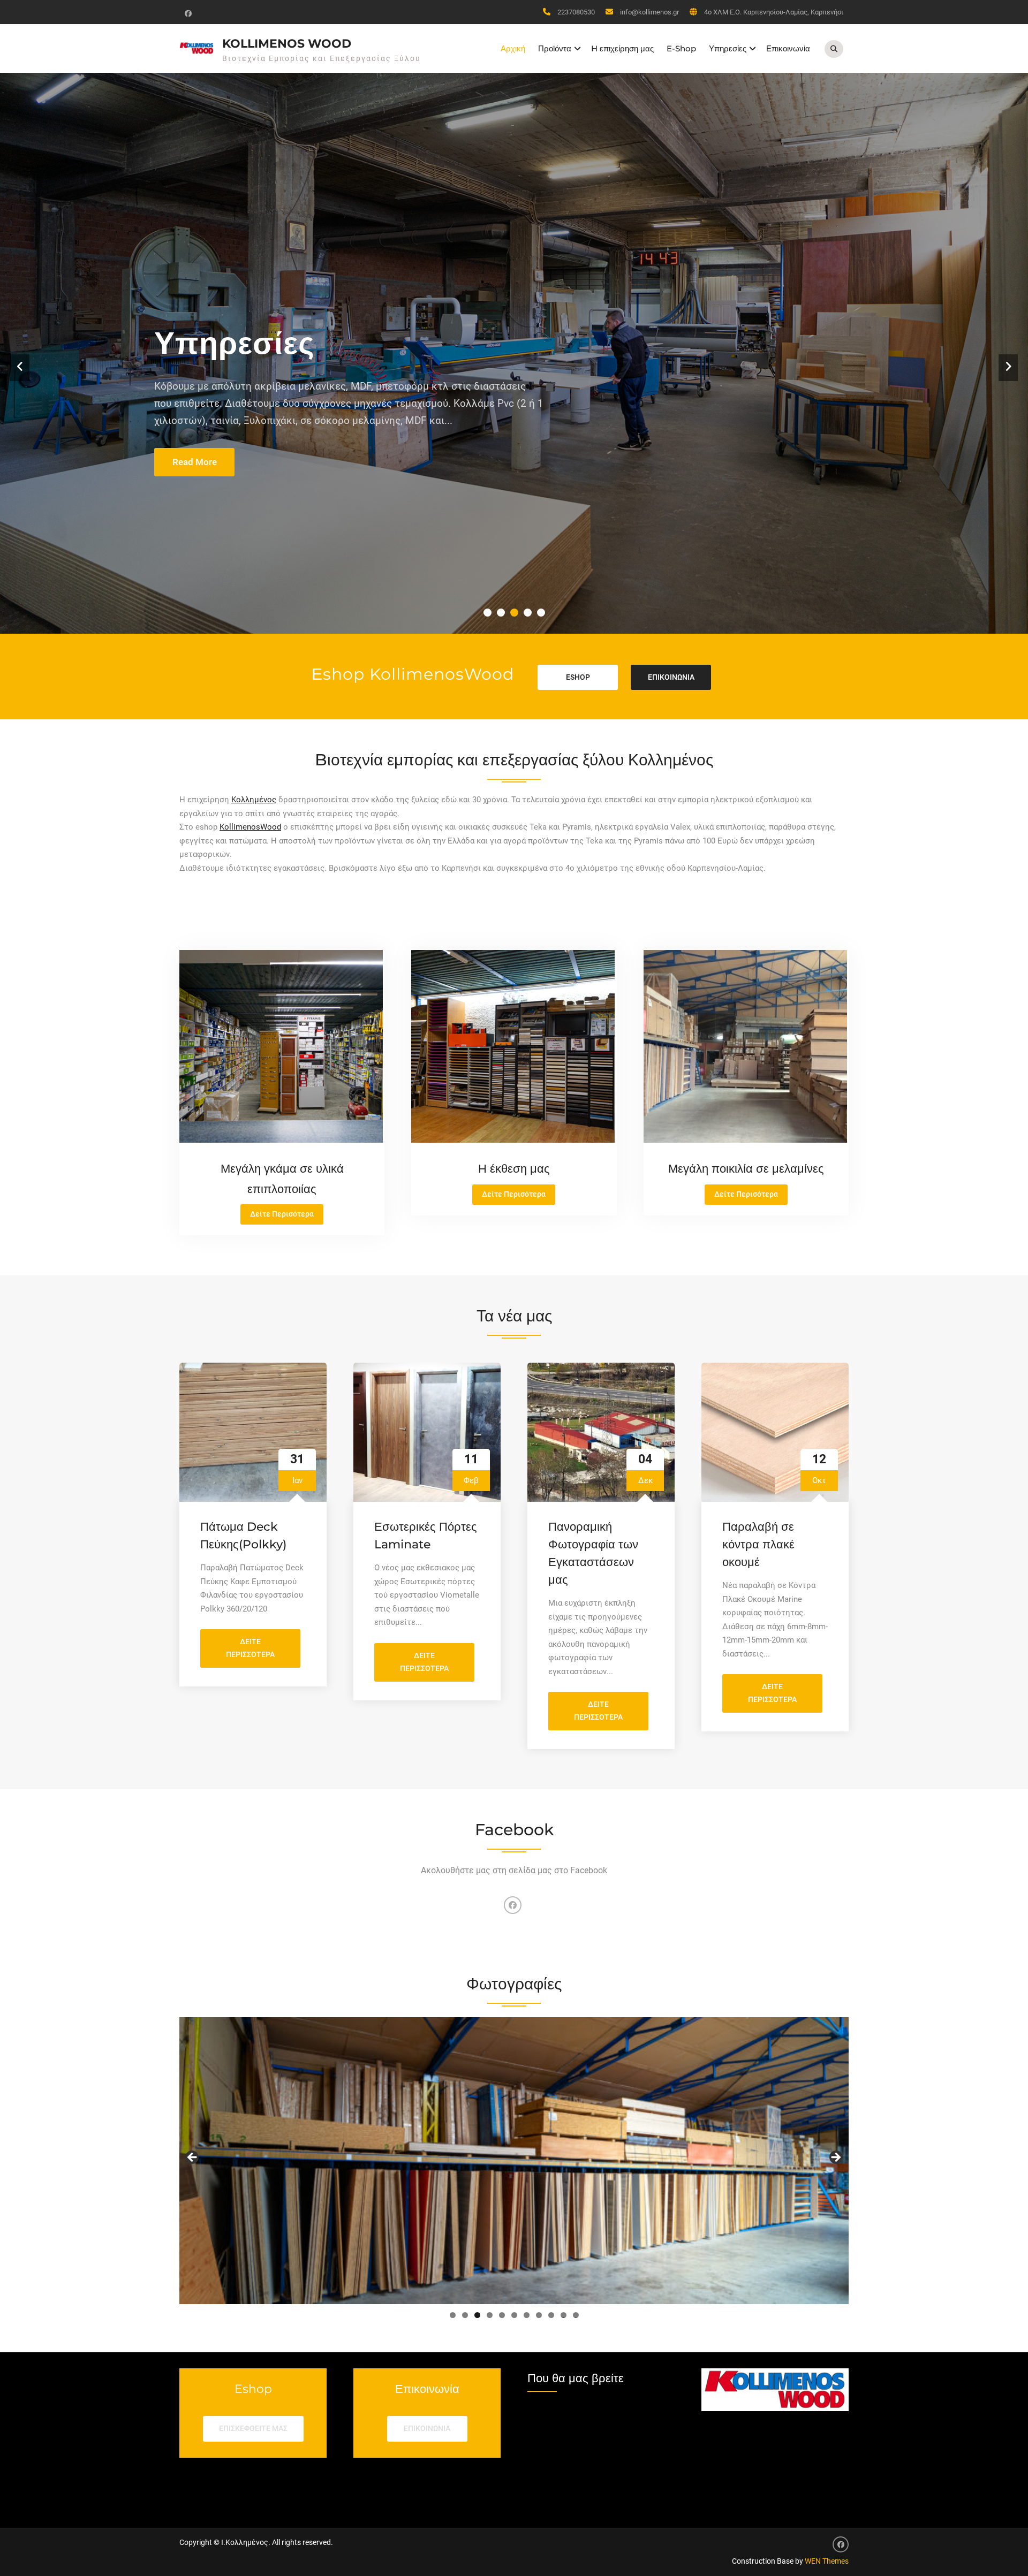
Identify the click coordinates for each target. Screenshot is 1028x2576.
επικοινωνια (671, 677)
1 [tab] (453, 2315)
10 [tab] (564, 2315)
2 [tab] (465, 2315)
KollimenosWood (250, 827)
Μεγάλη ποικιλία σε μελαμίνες (746, 1169)
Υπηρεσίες (728, 48)
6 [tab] (514, 2315)
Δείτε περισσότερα (263, 1652)
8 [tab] (539, 2315)
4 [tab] (490, 2315)
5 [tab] (502, 2315)
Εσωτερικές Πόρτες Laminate (426, 1536)
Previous (193, 2158)
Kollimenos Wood (287, 44)
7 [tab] (527, 2315)
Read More (195, 462)
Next (835, 2158)
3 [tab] (477, 2315)
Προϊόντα (555, 48)
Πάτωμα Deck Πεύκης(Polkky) (243, 1536)
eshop (578, 677)
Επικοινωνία (788, 48)
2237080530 (576, 12)
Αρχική (513, 48)
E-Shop (681, 48)
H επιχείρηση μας (622, 48)
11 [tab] (576, 2315)
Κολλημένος (254, 800)
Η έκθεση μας (514, 1169)
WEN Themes (827, 2561)
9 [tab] (551, 2315)
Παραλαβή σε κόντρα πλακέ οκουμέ (758, 1544)
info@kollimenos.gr (649, 12)
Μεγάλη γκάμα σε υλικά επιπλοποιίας (436, 391)
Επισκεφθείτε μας (253, 2428)
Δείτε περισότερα (287, 1217)
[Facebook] (187, 13)
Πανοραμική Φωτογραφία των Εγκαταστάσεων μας (593, 1553)
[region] (514, 2161)
